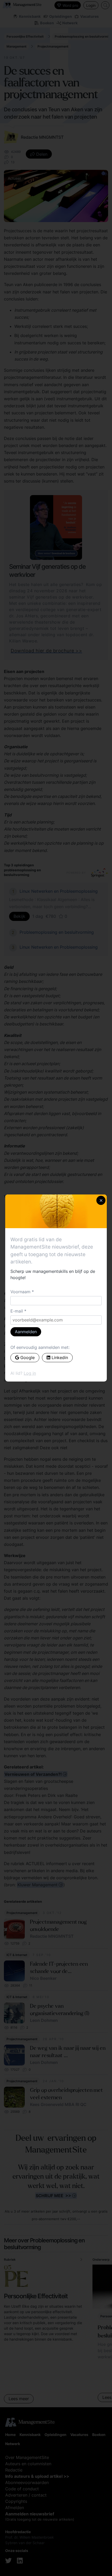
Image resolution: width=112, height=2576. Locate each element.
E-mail (17, 1311)
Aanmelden (26, 1332)
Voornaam (20, 1292)
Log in (30, 1373)
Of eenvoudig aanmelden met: (40, 1347)
